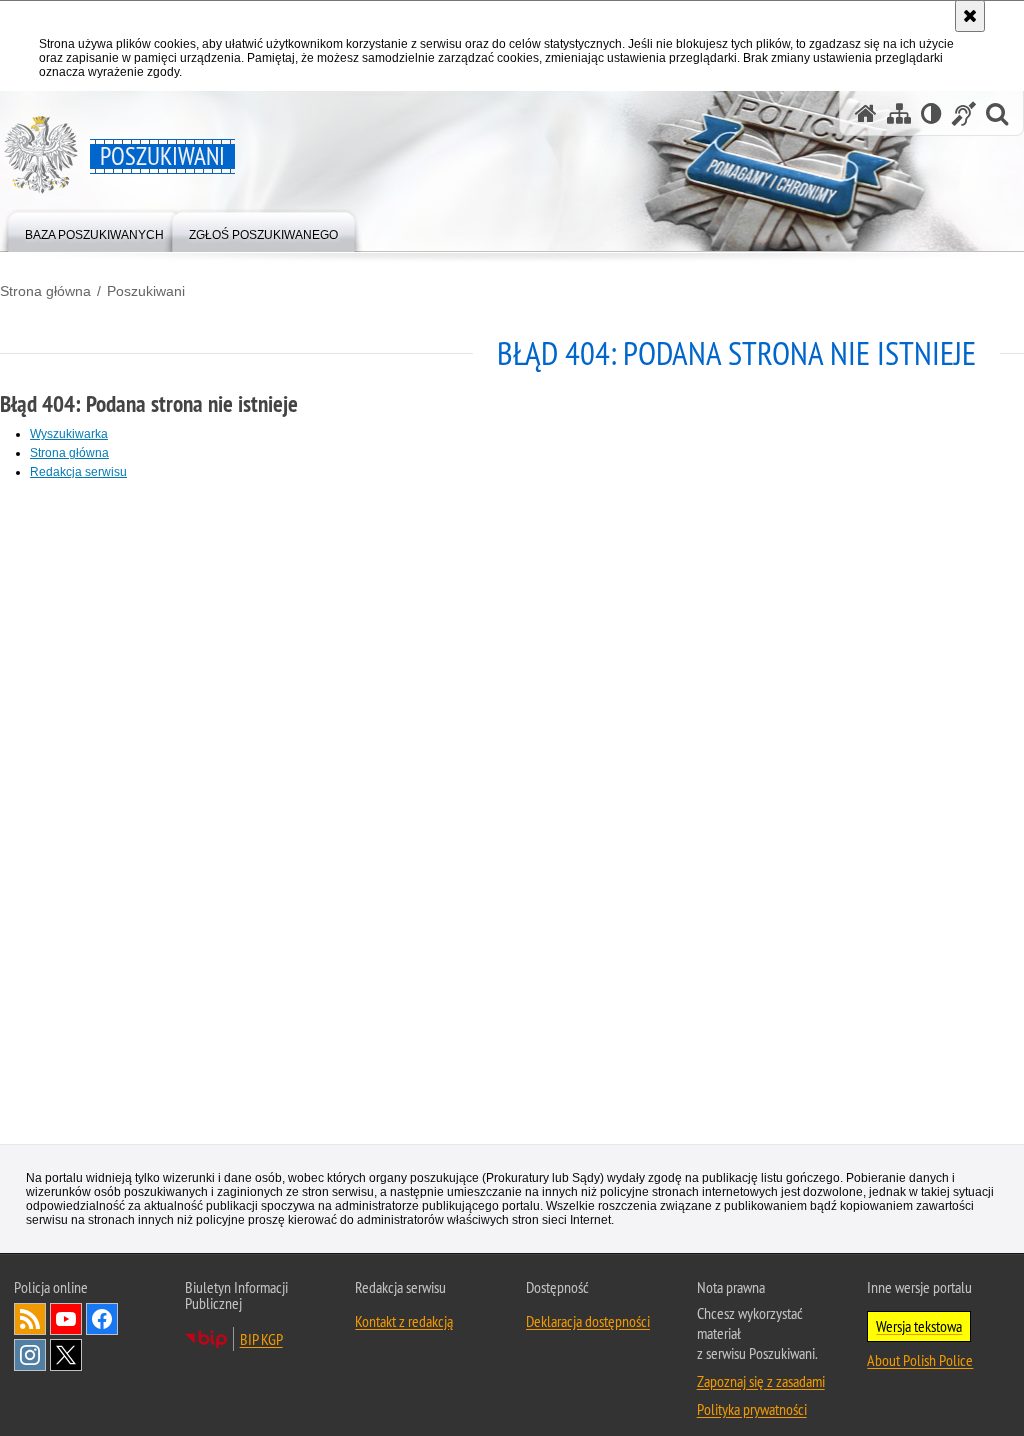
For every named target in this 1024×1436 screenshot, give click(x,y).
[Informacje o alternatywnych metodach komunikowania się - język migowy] (964, 113)
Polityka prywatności (752, 1410)
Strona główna (45, 291)
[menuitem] (94, 230)
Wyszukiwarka (69, 434)
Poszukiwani (146, 291)
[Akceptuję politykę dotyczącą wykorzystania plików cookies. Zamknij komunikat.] (970, 16)
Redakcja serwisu (78, 472)
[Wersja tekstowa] (931, 113)
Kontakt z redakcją (404, 1322)
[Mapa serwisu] (899, 113)
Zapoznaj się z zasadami (761, 1382)
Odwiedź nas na (66, 1320)
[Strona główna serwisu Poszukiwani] (866, 113)
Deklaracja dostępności (588, 1322)
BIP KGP (261, 1340)
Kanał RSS (30, 1320)
